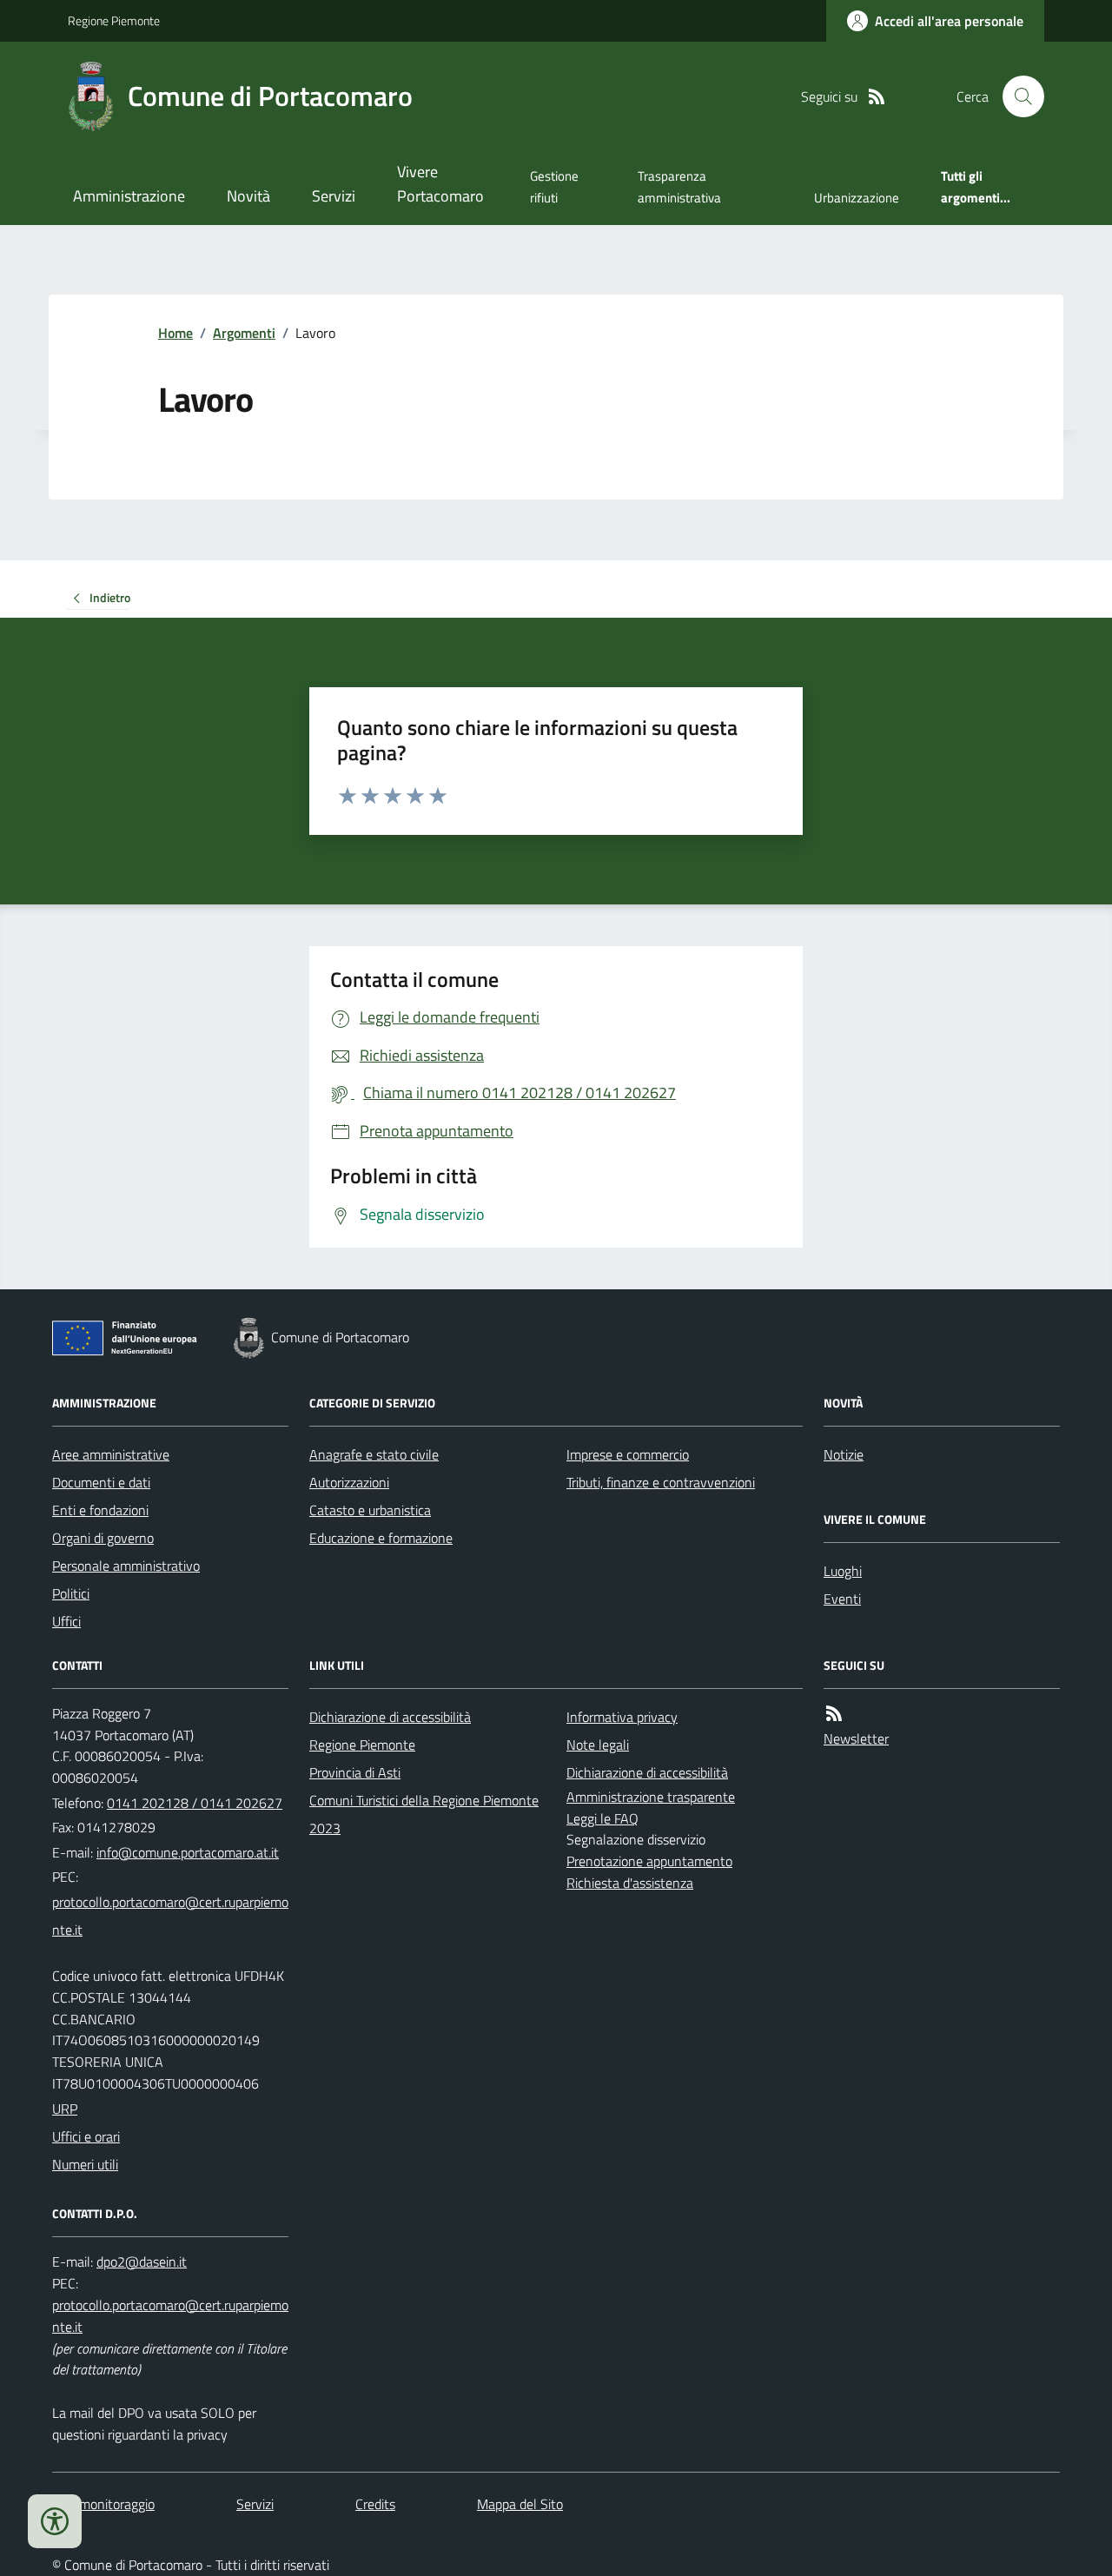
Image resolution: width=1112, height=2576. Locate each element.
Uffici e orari (86, 2136)
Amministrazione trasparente (651, 1797)
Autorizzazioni (349, 1482)
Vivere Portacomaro (440, 184)
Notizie (844, 1454)
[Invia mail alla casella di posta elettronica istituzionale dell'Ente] (188, 1852)
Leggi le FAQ (602, 1818)
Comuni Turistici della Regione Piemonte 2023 (424, 1814)
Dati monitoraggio (103, 2504)
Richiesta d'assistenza (630, 1883)
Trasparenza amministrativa (679, 186)
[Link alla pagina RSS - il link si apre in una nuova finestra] (877, 97)
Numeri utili (85, 2164)
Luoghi (843, 1571)
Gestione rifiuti (554, 186)
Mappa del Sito (520, 2504)
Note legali (598, 1745)
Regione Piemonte (114, 20)
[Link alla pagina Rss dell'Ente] (834, 1714)
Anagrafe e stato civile (374, 1454)
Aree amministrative (111, 1454)
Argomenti (244, 333)
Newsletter (856, 1738)
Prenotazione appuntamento (649, 1861)
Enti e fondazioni (100, 1510)
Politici (71, 1593)
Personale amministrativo (126, 1566)
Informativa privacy (622, 1717)
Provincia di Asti (355, 1772)
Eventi (842, 1599)
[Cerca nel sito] (1016, 96)
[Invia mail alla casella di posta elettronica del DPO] (142, 2262)
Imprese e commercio (628, 1454)
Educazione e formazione (381, 1538)
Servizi (334, 196)
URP (65, 2109)
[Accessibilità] (55, 2521)
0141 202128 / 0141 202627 (195, 1803)
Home (175, 333)
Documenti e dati (101, 1482)
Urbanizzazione (857, 198)
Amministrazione (129, 196)
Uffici (66, 1621)
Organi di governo (103, 1538)
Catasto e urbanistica (370, 1510)
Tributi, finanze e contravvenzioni (661, 1482)
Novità (248, 196)
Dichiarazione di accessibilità (390, 1717)
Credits (375, 2504)
